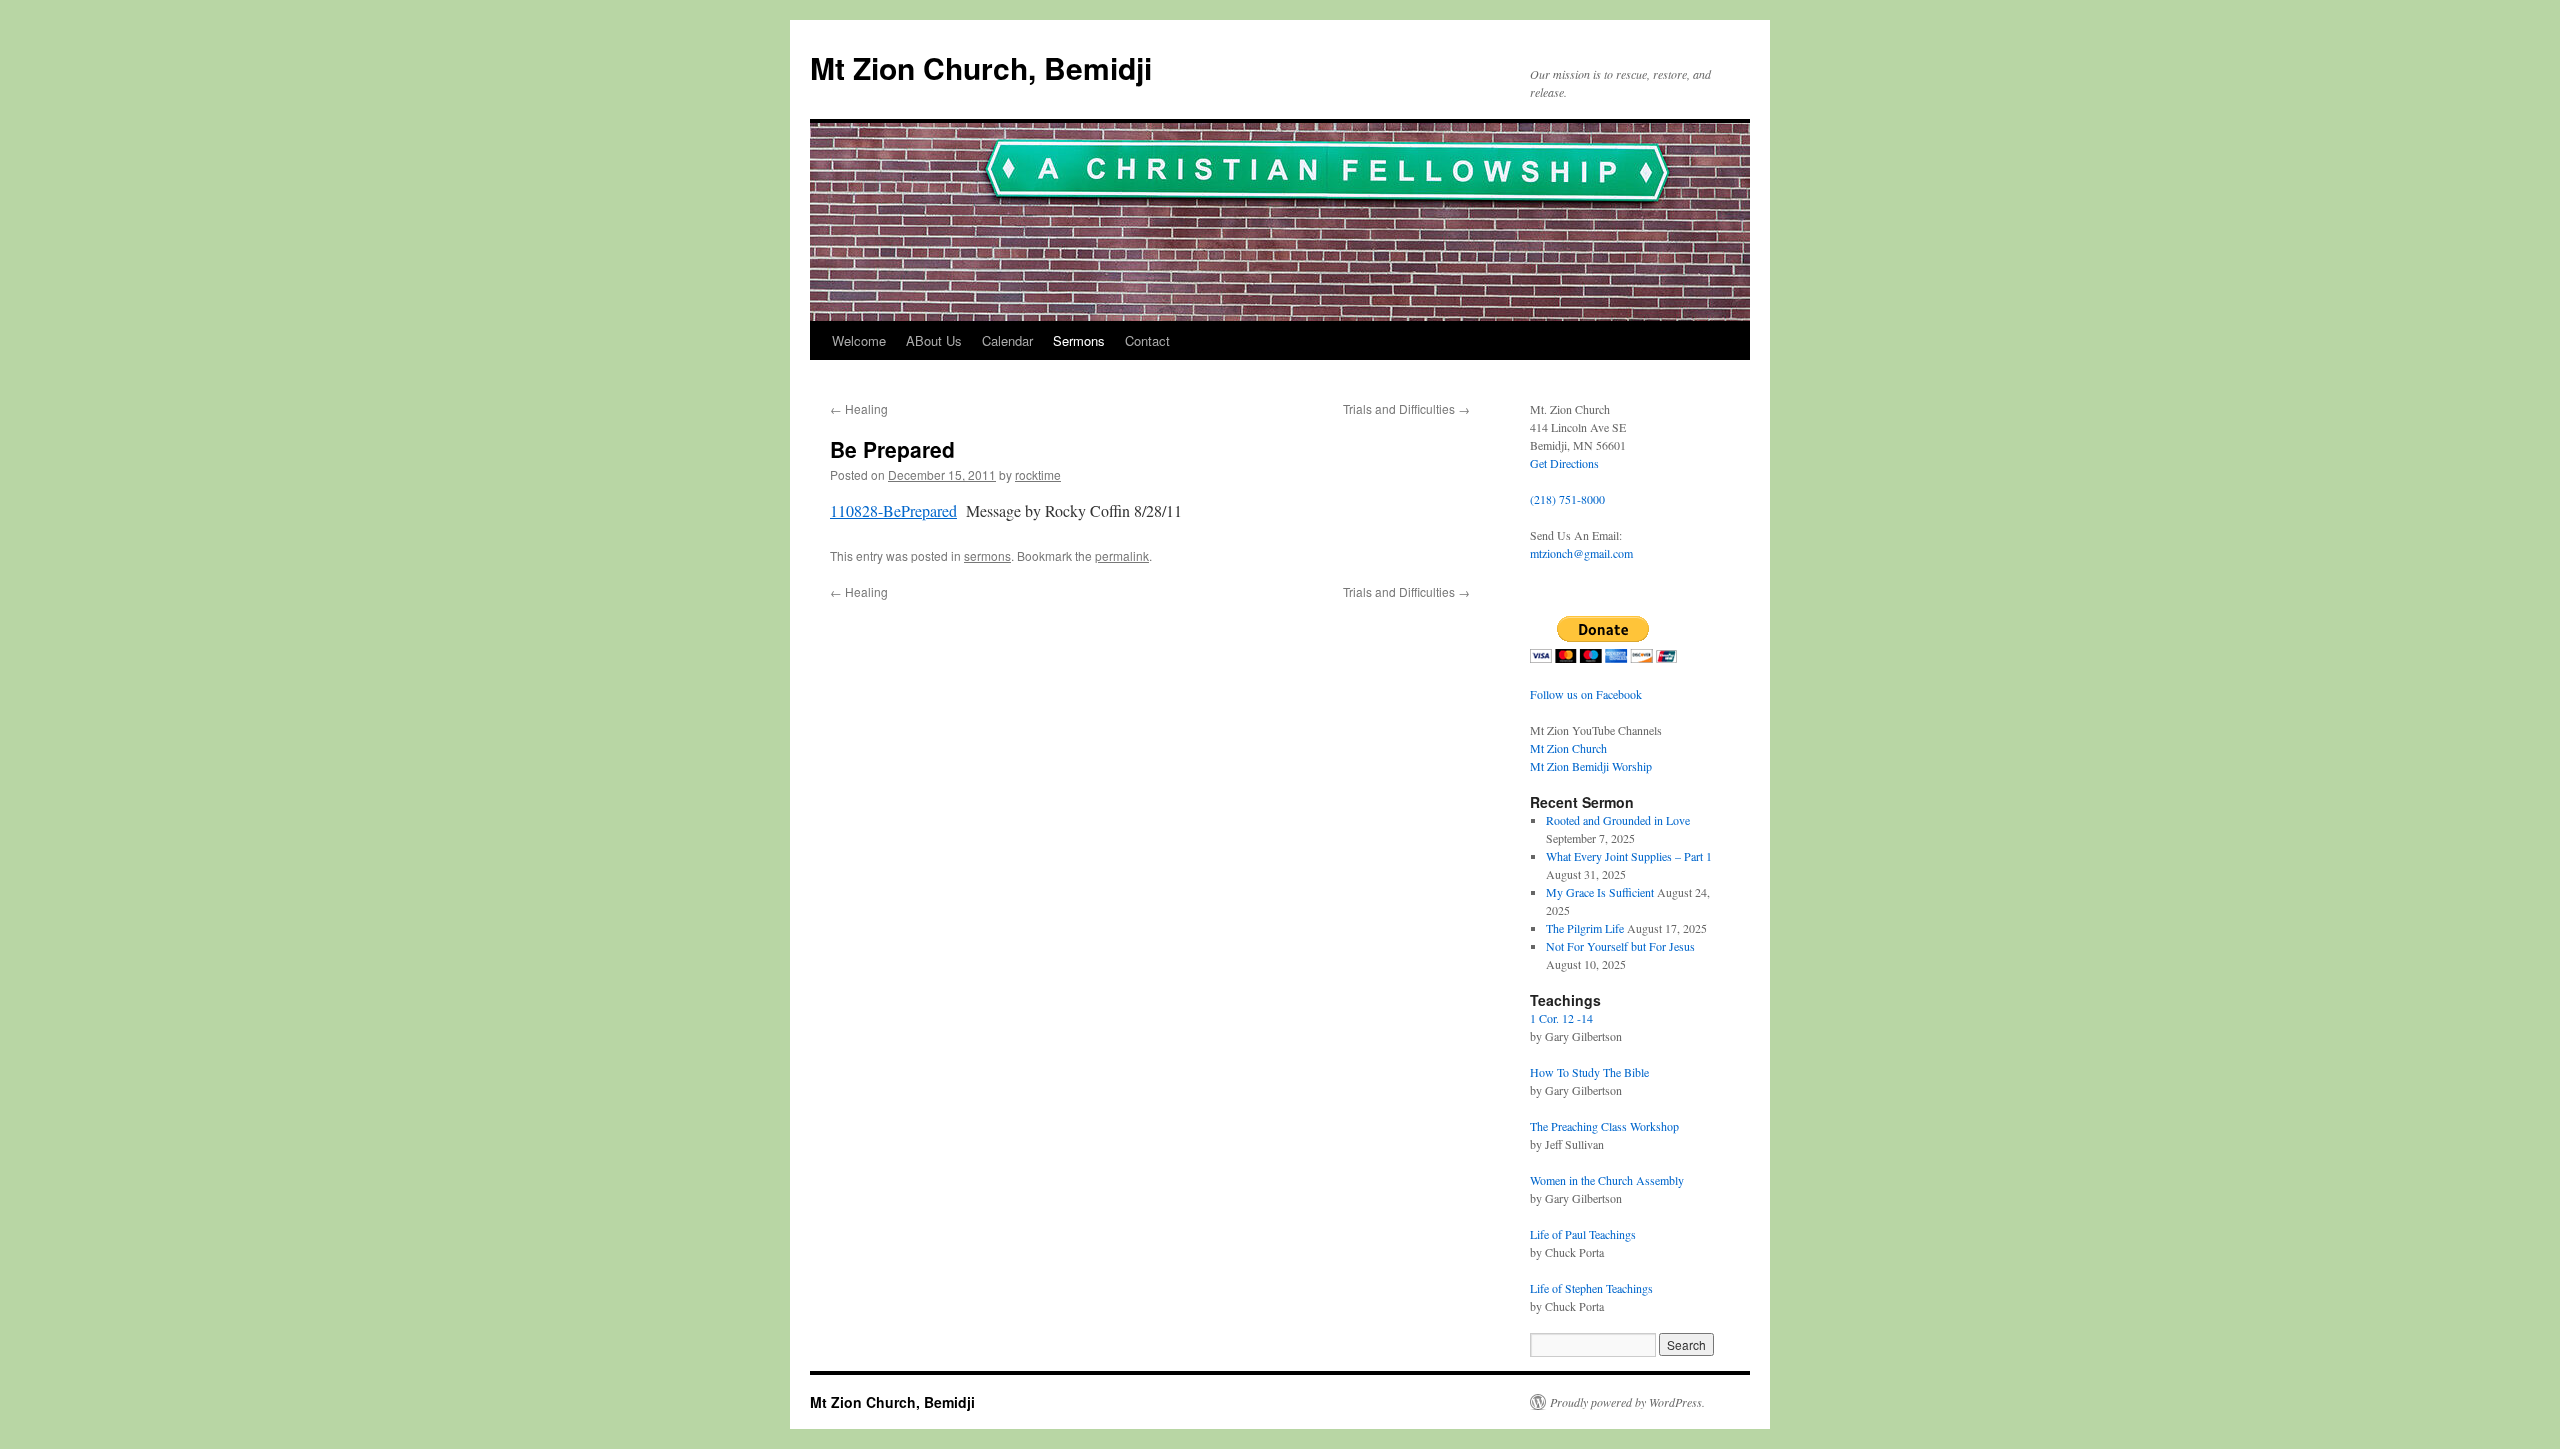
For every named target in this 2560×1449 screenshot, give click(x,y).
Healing (859, 408)
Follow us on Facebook (1586, 694)
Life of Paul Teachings (1583, 1234)
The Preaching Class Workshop (1604, 1126)
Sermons (1079, 340)
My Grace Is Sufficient (1600, 892)
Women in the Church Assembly (1607, 1180)
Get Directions (1564, 463)
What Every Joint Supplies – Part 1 (1629, 856)
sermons (987, 555)
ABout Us (934, 340)
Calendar (1007, 340)
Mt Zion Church (1568, 748)
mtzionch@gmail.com (1581, 553)
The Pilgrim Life (1585, 928)
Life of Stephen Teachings (1591, 1288)
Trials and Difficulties (1406, 408)
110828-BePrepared (893, 510)
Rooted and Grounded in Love (1618, 820)
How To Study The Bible (1589, 1072)
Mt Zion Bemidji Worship (1591, 766)
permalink (1122, 555)
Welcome (859, 340)
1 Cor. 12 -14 (1561, 1018)
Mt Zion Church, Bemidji (981, 67)
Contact (1147, 340)
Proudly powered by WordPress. (1627, 1402)
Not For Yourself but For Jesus (1620, 946)
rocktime (1038, 474)
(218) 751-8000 (1567, 499)
